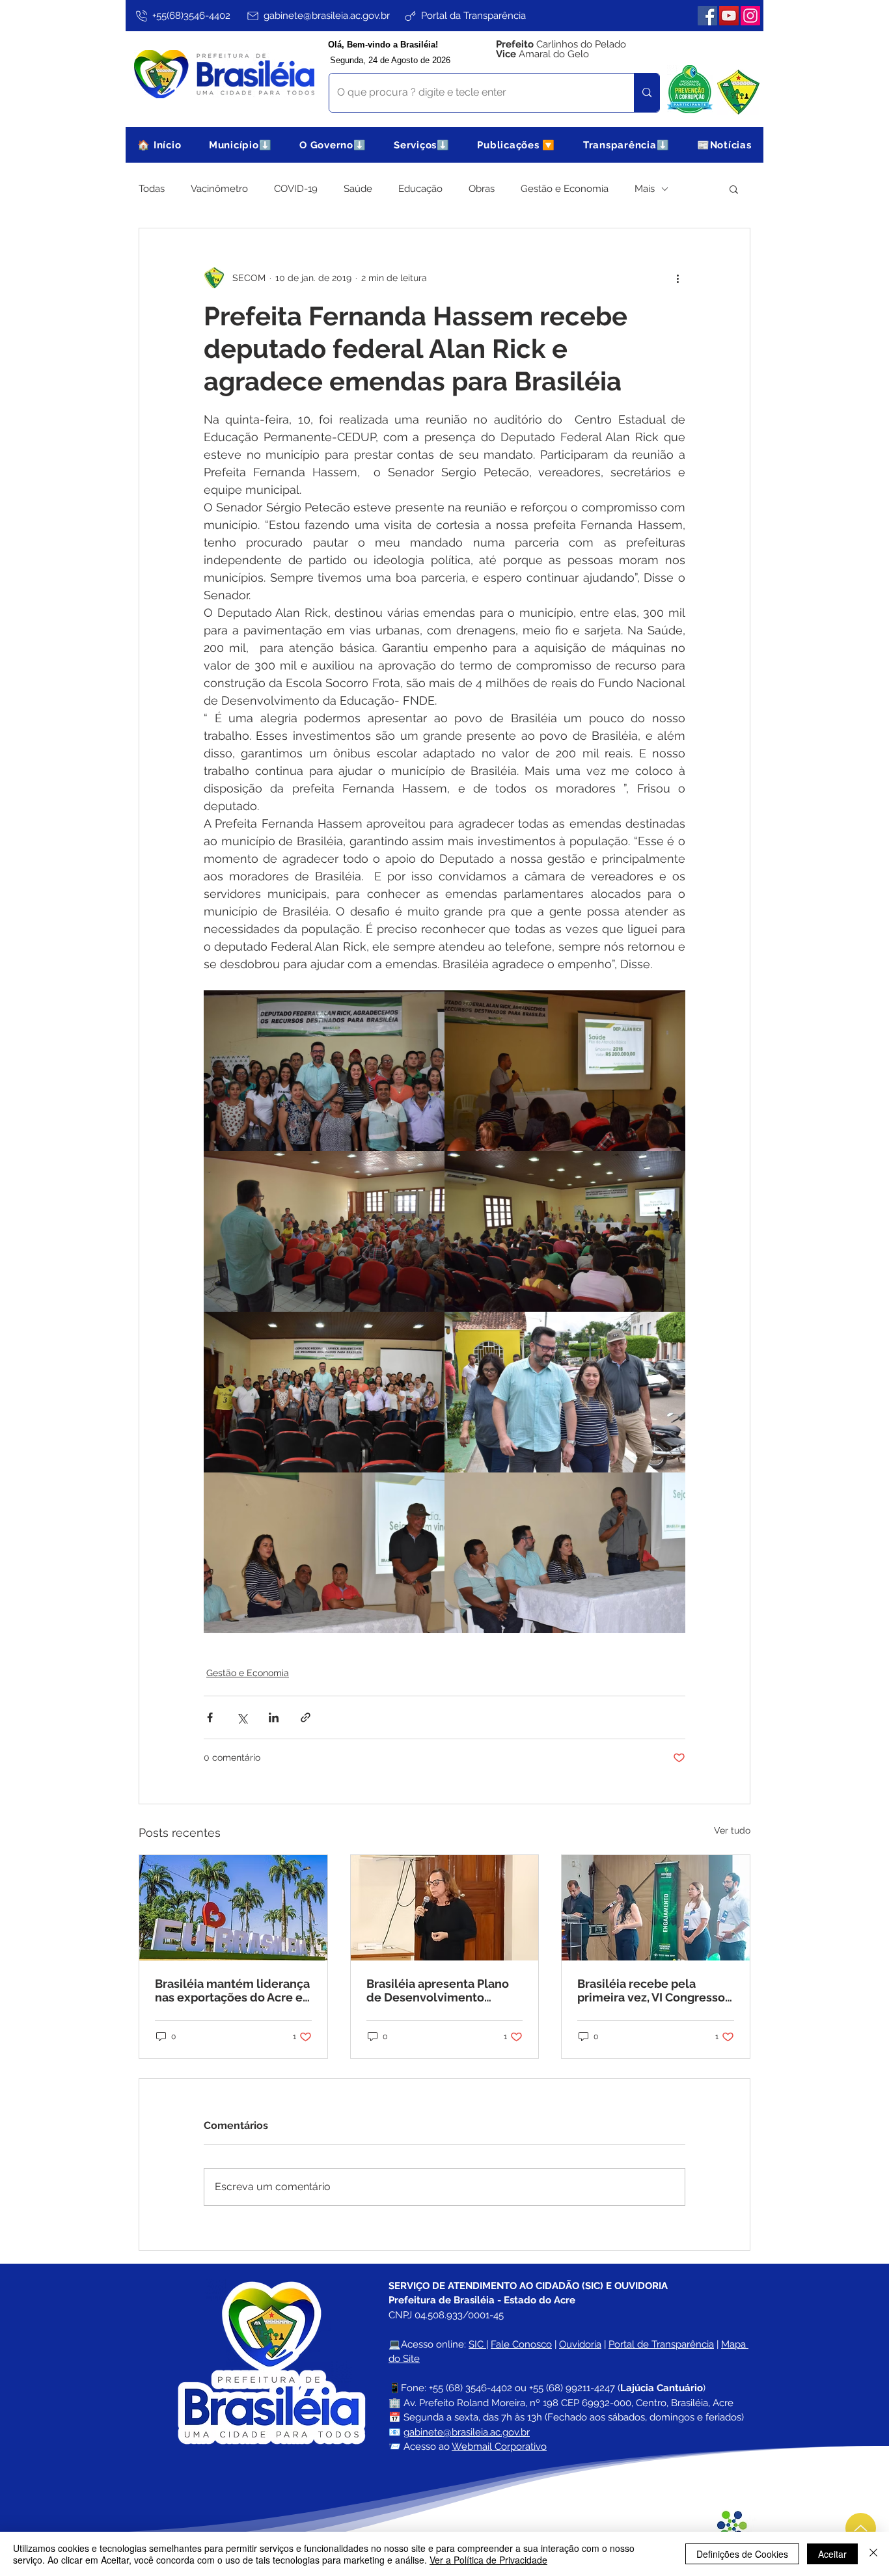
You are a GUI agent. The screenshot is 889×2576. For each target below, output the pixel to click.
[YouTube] (729, 16)
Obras (482, 189)
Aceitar (832, 2554)
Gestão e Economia (565, 189)
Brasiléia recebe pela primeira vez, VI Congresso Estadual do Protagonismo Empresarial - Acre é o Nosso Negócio (651, 1990)
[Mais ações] (677, 278)
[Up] (861, 2528)
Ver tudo (732, 1830)
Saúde (358, 189)
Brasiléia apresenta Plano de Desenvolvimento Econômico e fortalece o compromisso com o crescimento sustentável (438, 1990)
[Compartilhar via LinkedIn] (274, 1717)
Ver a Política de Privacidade (488, 2560)
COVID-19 (296, 189)
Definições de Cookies (742, 2554)
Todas (152, 189)
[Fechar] (873, 2554)
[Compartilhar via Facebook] (210, 1717)
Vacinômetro (219, 189)
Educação (420, 189)
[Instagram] (750, 16)
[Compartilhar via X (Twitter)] (242, 1717)
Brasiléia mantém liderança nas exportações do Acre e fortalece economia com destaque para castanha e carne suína (232, 1990)
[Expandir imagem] (324, 1071)
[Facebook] (707, 16)
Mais (645, 189)
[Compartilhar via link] (306, 1717)
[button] (240, 145)
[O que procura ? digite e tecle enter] (647, 93)
